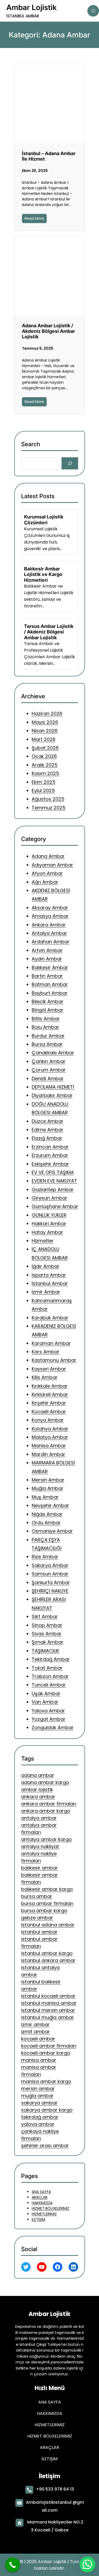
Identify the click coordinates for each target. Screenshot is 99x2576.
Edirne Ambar (48, 1130)
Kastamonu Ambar (54, 1360)
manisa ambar (39, 2060)
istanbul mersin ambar (48, 2010)
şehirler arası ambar (45, 2146)
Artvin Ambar (47, 950)
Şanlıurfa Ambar (51, 1582)
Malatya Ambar (50, 1437)
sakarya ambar (39, 2103)
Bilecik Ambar (48, 1001)
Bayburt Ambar (50, 993)
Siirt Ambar (45, 1616)
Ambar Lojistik (32, 7)
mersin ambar (38, 2089)
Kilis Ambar (45, 1377)
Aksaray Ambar (50, 907)
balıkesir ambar (39, 1868)
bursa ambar (37, 1897)
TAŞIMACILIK (45, 1650)
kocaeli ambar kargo (46, 2053)
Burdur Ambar (48, 1035)
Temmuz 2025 (49, 808)
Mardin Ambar (48, 1454)
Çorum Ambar (49, 1070)
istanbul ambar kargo (47, 1953)
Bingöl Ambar (48, 1010)
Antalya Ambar (49, 933)
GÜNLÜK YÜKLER (49, 1215)
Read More (34, 218)
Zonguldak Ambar (53, 1727)
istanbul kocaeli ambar (48, 1996)
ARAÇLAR (40, 2197)
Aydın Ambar (47, 959)
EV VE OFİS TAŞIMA (53, 1172)
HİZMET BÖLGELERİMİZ (51, 2208)
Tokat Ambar (47, 1668)
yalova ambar (38, 2124)
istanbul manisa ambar (49, 2003)
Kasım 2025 (45, 774)
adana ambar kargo (45, 1783)
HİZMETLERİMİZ (44, 2214)
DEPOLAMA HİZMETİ (53, 1087)
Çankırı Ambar (49, 1061)
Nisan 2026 (45, 731)
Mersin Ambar (48, 1480)
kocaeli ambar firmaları (49, 2046)
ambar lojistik (37, 1790)
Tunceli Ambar (49, 1685)
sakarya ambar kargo (47, 2110)
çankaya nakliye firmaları (40, 2135)
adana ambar (38, 1775)
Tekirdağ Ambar (51, 1659)
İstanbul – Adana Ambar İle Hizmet (49, 156)
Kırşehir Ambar (49, 1403)
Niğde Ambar (47, 1514)
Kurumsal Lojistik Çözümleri (44, 520)
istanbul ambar (39, 1932)
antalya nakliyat (40, 1847)
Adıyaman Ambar (52, 865)
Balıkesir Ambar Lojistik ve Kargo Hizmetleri (43, 574)
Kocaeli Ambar (49, 1411)
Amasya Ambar (50, 916)
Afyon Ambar (47, 873)
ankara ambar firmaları (49, 1804)
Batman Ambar (50, 984)
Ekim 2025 (44, 782)
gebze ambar (37, 1918)
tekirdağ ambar (40, 2117)
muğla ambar (37, 2096)
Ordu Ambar (46, 1523)
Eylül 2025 (43, 790)
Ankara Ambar (49, 924)
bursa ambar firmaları (47, 1904)
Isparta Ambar (49, 1275)
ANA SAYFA (41, 2192)
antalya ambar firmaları (39, 1829)
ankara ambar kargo (46, 1811)
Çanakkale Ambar (53, 1053)
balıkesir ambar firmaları (39, 1879)
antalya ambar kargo (46, 1840)
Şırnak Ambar (48, 1642)
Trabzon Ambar (50, 1676)
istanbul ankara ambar (48, 1961)
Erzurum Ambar (50, 1155)
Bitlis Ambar (46, 1018)
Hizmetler (43, 1241)
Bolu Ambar (45, 1027)
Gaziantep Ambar (53, 1189)
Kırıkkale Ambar (50, 1386)
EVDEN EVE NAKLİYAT (54, 1181)
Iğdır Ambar (46, 1266)
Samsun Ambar (50, 1574)
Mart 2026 (44, 739)
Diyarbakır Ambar (52, 1095)
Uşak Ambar (46, 1693)
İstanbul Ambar (50, 1283)
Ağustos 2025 (48, 799)
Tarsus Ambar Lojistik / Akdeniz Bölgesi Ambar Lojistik (49, 632)
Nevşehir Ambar (50, 1505)
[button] (87, 2564)
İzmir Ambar (46, 1292)
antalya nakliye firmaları (39, 1857)
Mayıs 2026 (45, 722)
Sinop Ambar (47, 1625)
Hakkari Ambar (49, 1224)
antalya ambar (39, 1818)
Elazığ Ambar (47, 1138)
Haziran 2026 (47, 714)
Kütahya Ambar (50, 1428)
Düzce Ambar (48, 1121)
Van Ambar (45, 1702)
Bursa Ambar (47, 1044)
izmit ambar (36, 2032)
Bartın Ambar (47, 976)
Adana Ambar (48, 856)
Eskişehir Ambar (50, 1164)
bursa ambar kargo (44, 1911)
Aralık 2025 (45, 765)
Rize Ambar (45, 1557)
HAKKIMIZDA (42, 2203)
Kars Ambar (46, 1352)
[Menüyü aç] (93, 11)
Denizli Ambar (48, 1078)
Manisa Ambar (49, 1446)
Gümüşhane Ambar (55, 1206)
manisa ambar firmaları (39, 2071)
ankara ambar (38, 1797)
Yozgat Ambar (49, 1719)
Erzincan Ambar (50, 1147)
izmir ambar (35, 2025)
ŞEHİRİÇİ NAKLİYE (50, 1591)
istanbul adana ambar (48, 1925)
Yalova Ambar (48, 1710)
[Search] (70, 463)
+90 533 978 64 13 (55, 2489)
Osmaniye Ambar (52, 1531)
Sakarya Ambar (50, 1565)
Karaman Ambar (51, 1343)
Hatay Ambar (47, 1232)
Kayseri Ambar (49, 1369)
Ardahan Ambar (51, 942)
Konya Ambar (48, 1420)
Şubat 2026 (45, 748)
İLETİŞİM (38, 2219)
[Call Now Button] (13, 2565)
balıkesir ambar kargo (47, 1889)
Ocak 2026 (44, 756)
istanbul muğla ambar (48, 2018)
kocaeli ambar (38, 2039)
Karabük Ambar (50, 1317)
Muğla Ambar (48, 1488)
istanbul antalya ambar (40, 1971)
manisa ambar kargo (46, 2082)
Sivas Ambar (47, 1634)
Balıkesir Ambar (50, 967)
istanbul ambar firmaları (39, 1943)
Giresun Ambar (49, 1198)
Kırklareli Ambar (50, 1394)
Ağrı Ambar (45, 882)
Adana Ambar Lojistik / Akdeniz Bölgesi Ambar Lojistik (48, 331)
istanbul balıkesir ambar (41, 1986)
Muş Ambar (45, 1497)
